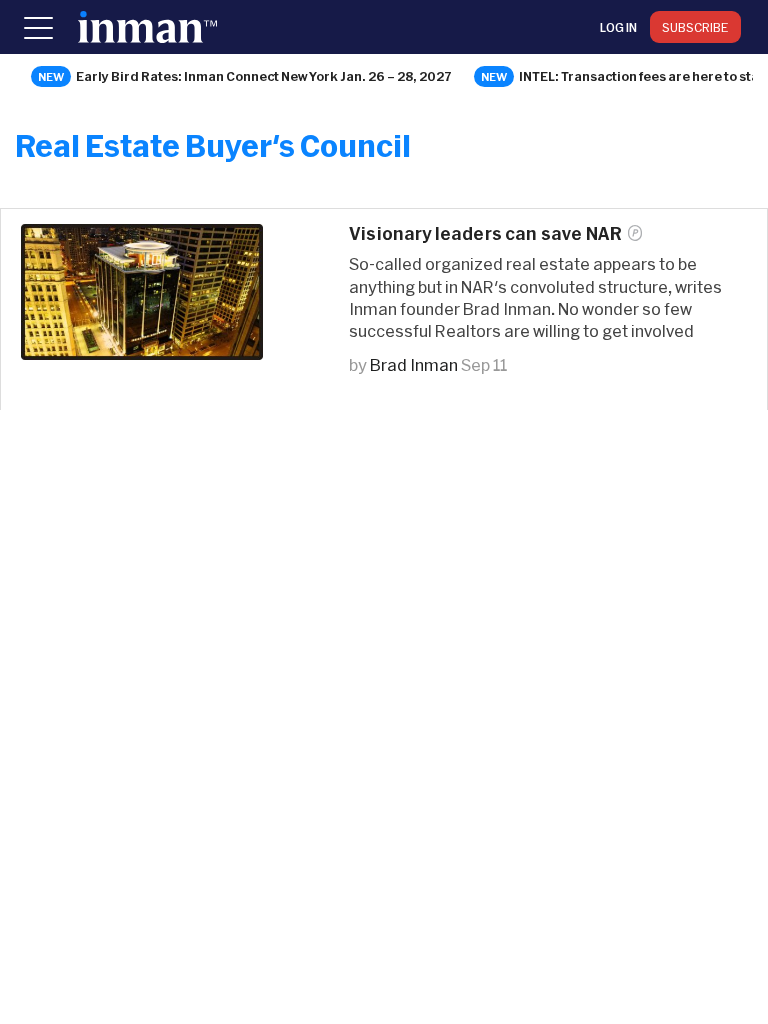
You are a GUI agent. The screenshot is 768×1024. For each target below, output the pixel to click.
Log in (618, 27)
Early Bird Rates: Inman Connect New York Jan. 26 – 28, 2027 (264, 76)
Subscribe (695, 27)
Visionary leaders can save (485, 233)
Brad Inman (414, 364)
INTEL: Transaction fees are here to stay (642, 76)
